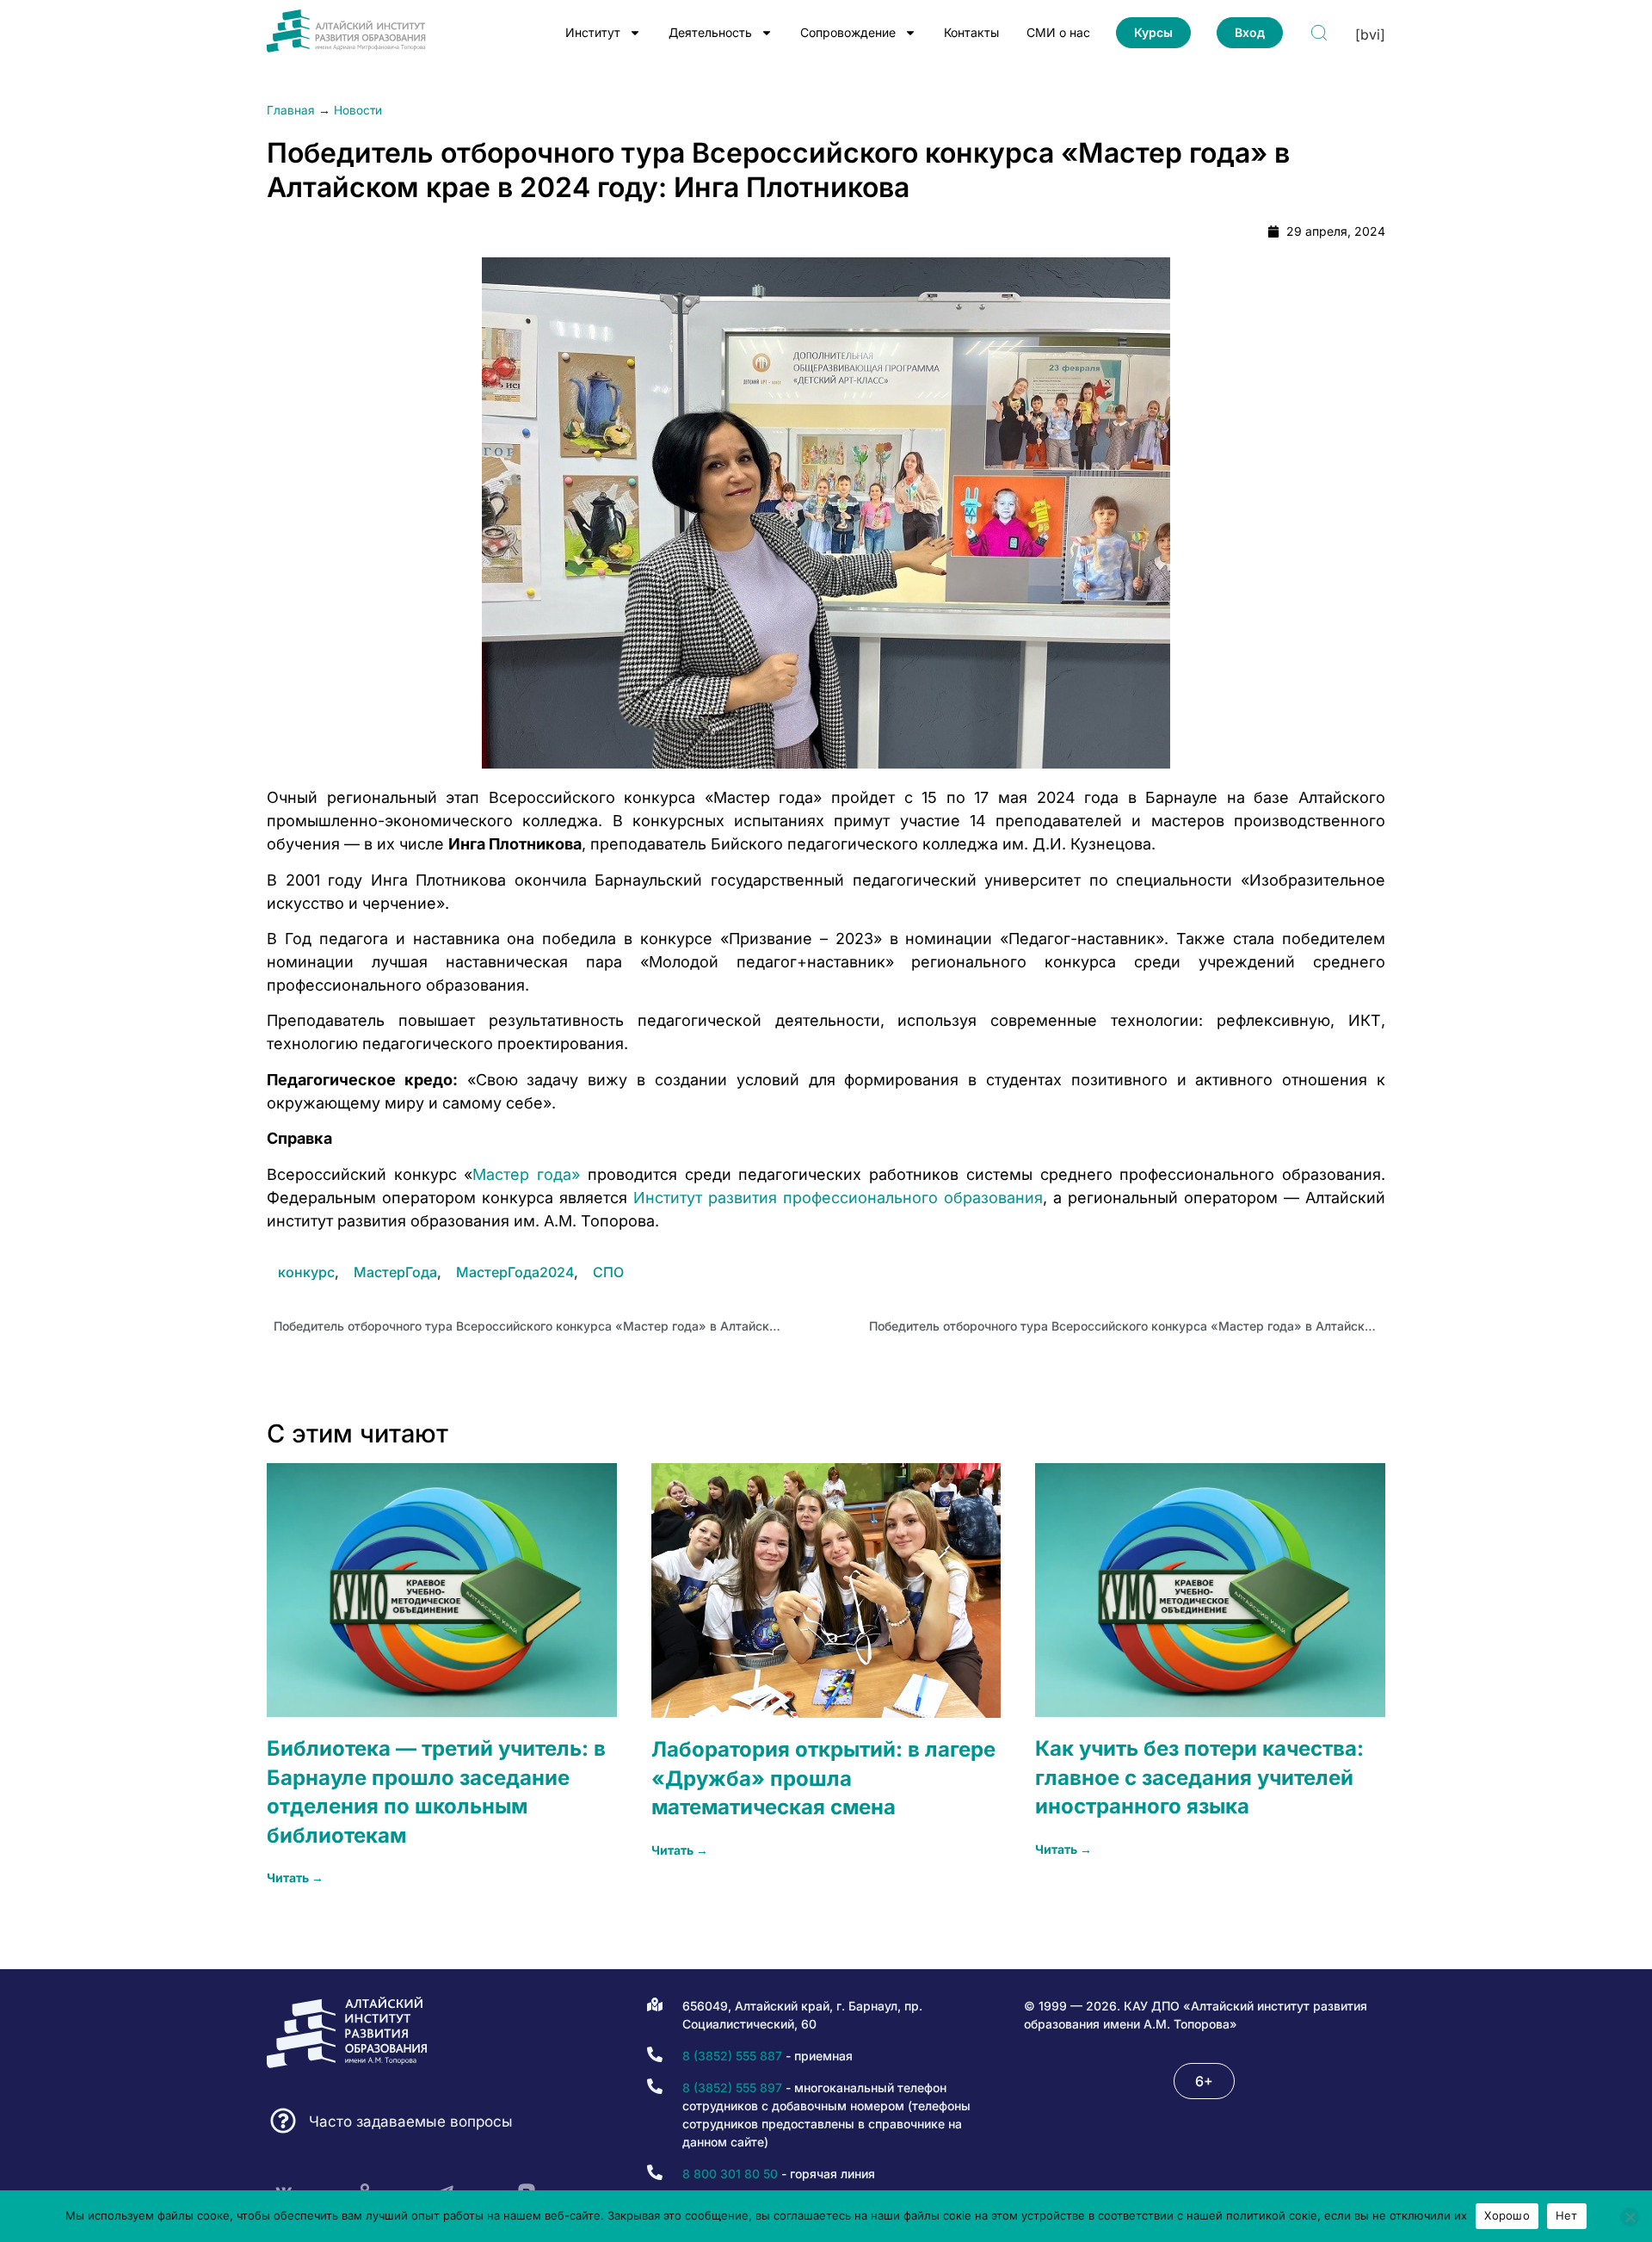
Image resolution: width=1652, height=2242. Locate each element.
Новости (358, 110)
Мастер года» (526, 1174)
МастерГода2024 (515, 1272)
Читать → (295, 1878)
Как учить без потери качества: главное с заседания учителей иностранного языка (1199, 1777)
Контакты (971, 32)
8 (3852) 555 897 (732, 2088)
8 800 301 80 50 (730, 2174)
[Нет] (1630, 2217)
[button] (1204, 2081)
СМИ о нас (1058, 32)
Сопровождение (848, 32)
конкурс (306, 1272)
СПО (608, 1272)
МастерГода (395, 1272)
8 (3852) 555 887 (732, 2056)
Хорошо (1507, 2215)
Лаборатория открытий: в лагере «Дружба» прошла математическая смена (823, 1778)
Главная (291, 110)
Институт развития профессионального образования (838, 1198)
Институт (593, 32)
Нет (1567, 2215)
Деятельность (710, 32)
